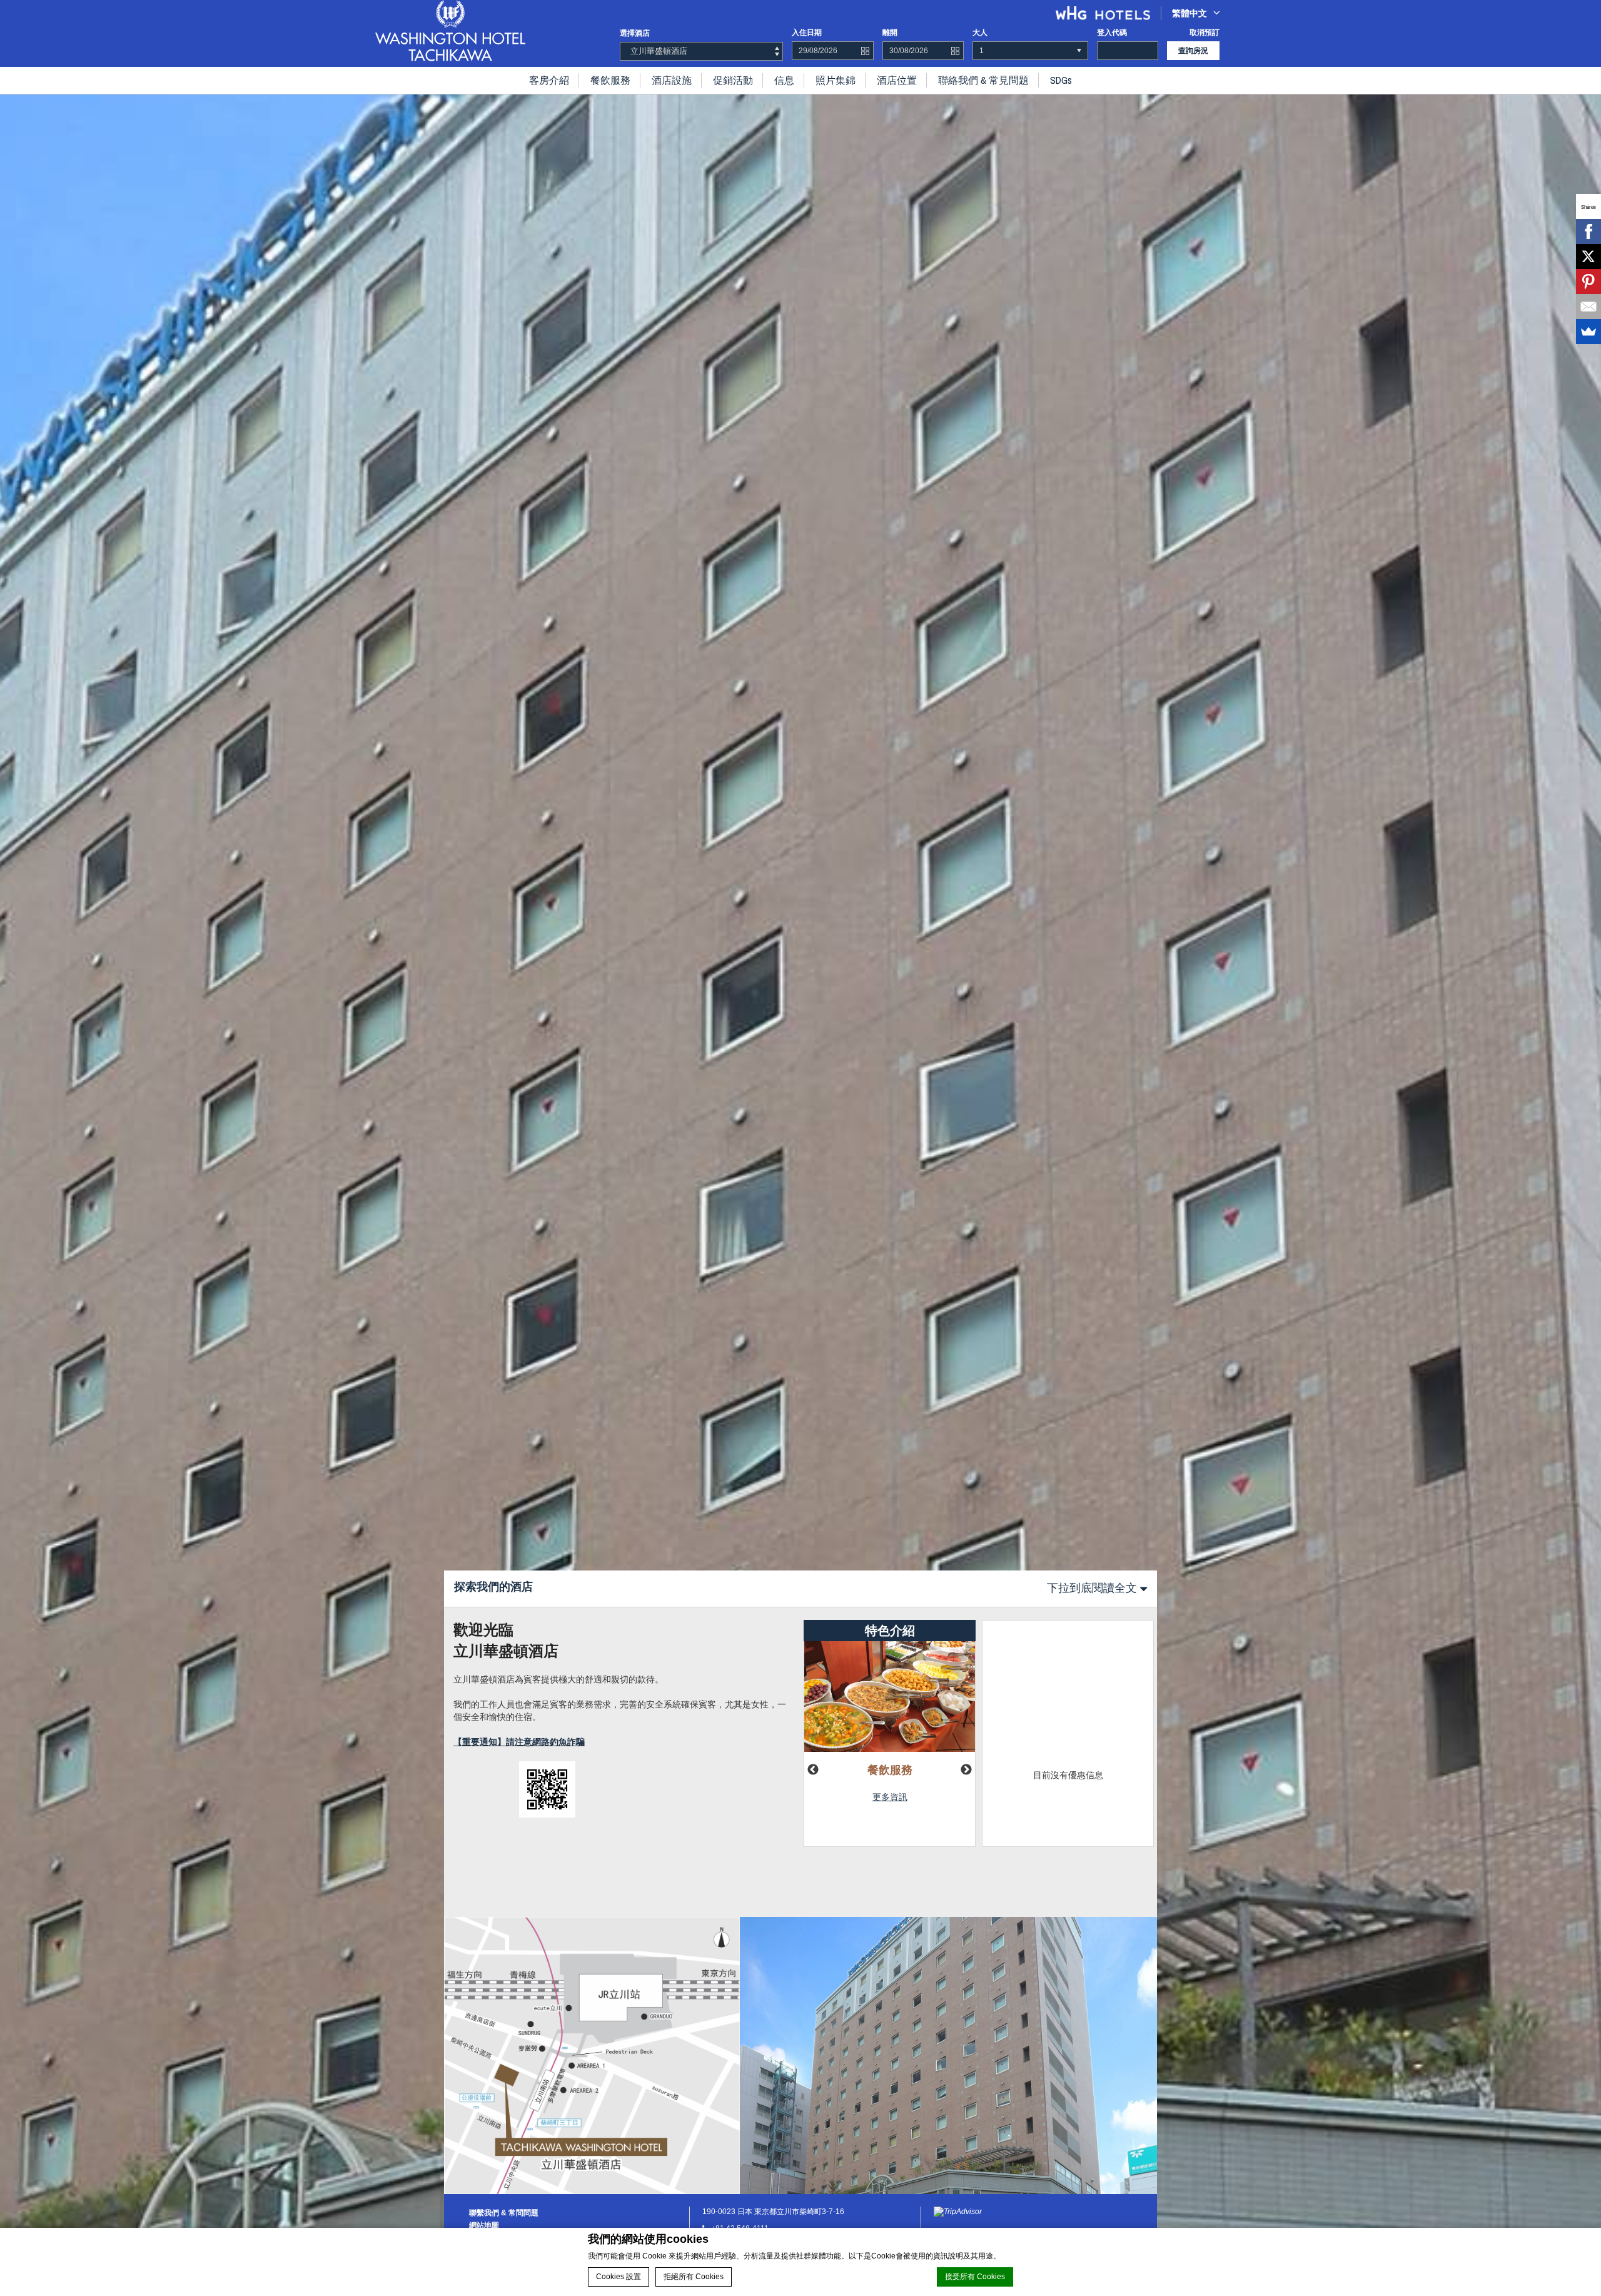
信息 (784, 80)
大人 (980, 33)
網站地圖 (484, 2225)
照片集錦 (836, 80)
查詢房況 (1193, 51)
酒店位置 (897, 80)
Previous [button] (813, 1770)
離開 (890, 33)
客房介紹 (549, 80)
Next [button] (966, 1770)
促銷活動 (733, 80)
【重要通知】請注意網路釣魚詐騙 (519, 1742)
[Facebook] (1588, 231)
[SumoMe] (1588, 331)
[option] (800, 1148)
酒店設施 (672, 80)
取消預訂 (1205, 33)
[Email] (1588, 306)
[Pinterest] (1588, 281)
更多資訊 (890, 1797)
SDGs (1061, 80)
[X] (1588, 256)
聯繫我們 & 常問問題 (504, 2213)
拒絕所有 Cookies (694, 2277)
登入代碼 (1112, 33)
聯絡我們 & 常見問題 (983, 80)
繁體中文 (1189, 13)
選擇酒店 (635, 33)
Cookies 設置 (619, 2277)
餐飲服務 (610, 80)
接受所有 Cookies (975, 2277)
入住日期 (807, 33)
